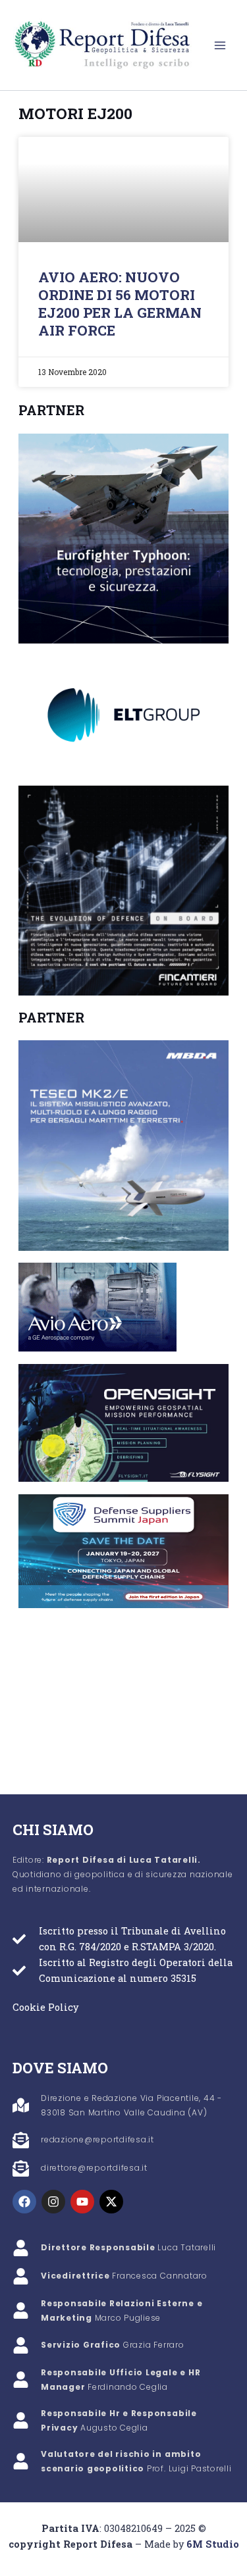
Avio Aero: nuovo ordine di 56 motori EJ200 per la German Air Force (120, 304)
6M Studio (213, 2544)
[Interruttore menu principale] (220, 45)
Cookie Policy (45, 2007)
